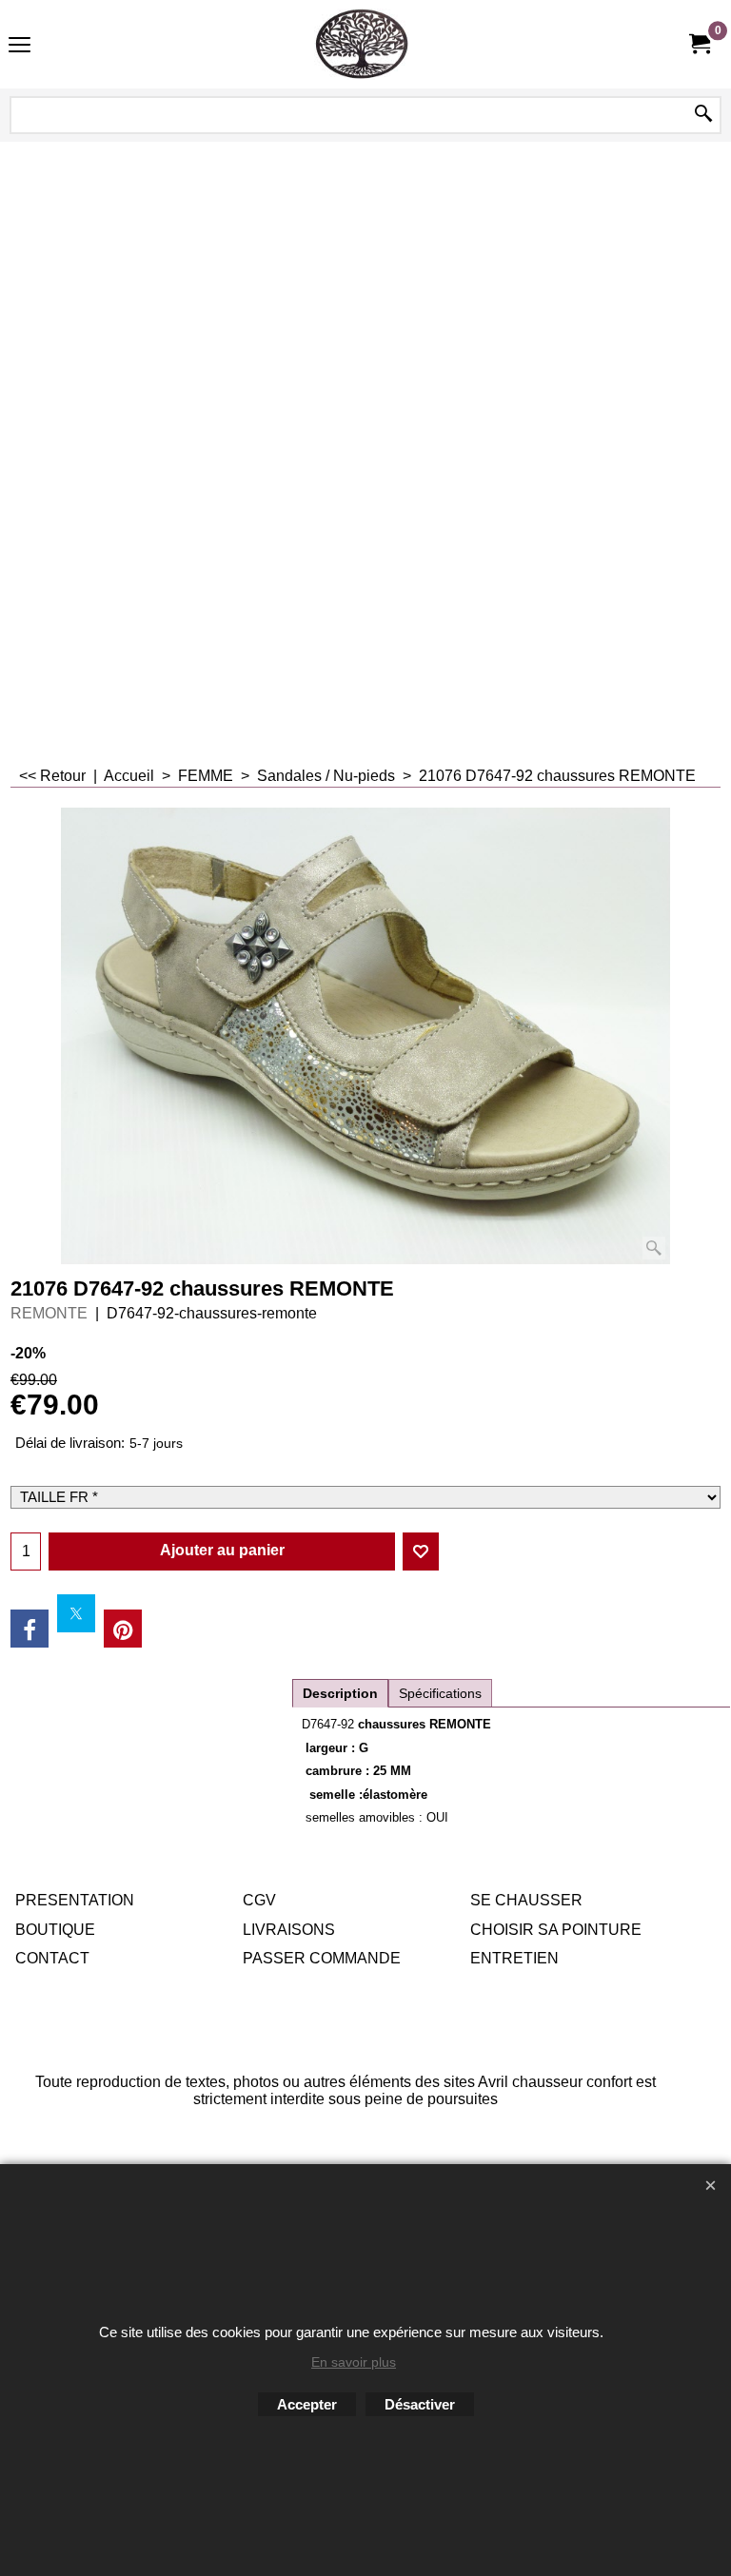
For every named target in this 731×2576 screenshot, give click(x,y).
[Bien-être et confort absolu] (362, 44)
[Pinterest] (123, 1629)
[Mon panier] (699, 44)
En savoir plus (354, 2362)
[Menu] (20, 46)
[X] (76, 1613)
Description (340, 1693)
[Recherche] (703, 115)
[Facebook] (30, 1629)
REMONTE (49, 1313)
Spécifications (440, 1693)
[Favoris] (421, 1551)
